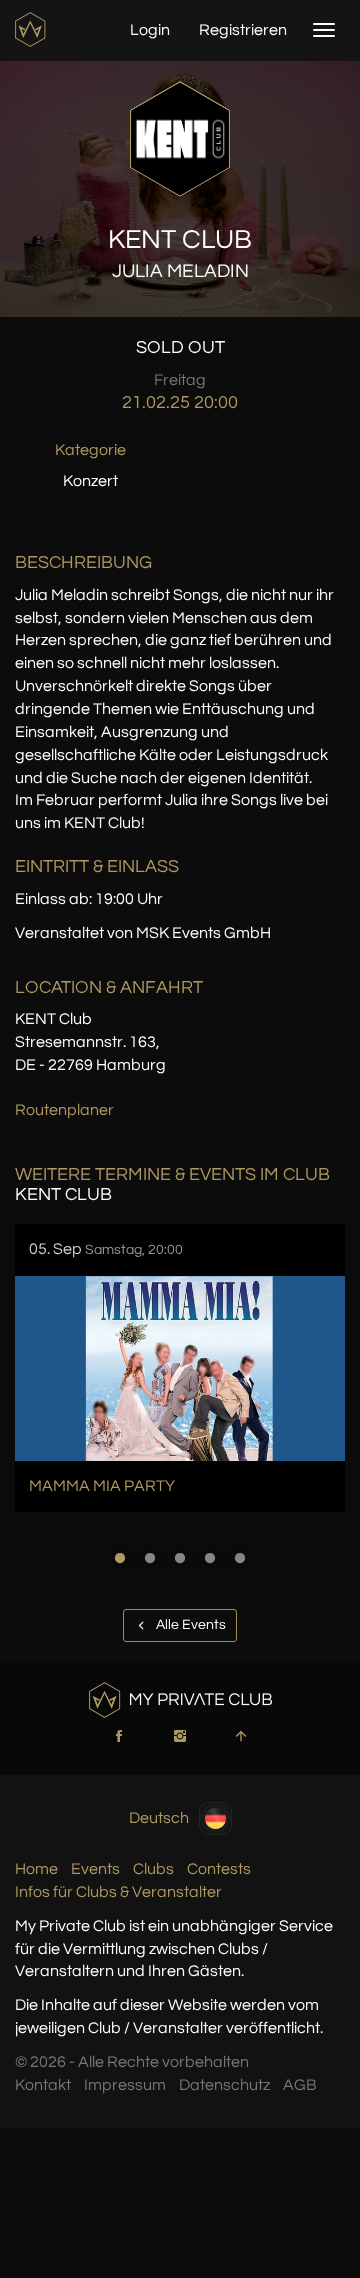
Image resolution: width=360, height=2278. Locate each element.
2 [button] (150, 1558)
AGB (300, 2085)
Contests (219, 1869)
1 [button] (120, 1558)
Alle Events (189, 1625)
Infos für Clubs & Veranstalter (118, 1892)
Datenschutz (224, 2085)
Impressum (125, 2085)
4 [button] (210, 1558)
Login (150, 30)
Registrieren (243, 30)
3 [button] (180, 1558)
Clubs (153, 1869)
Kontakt (43, 2085)
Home (36, 1869)
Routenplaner (64, 1110)
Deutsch (159, 1818)
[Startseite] (32, 29)
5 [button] (240, 1558)
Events (95, 1869)
